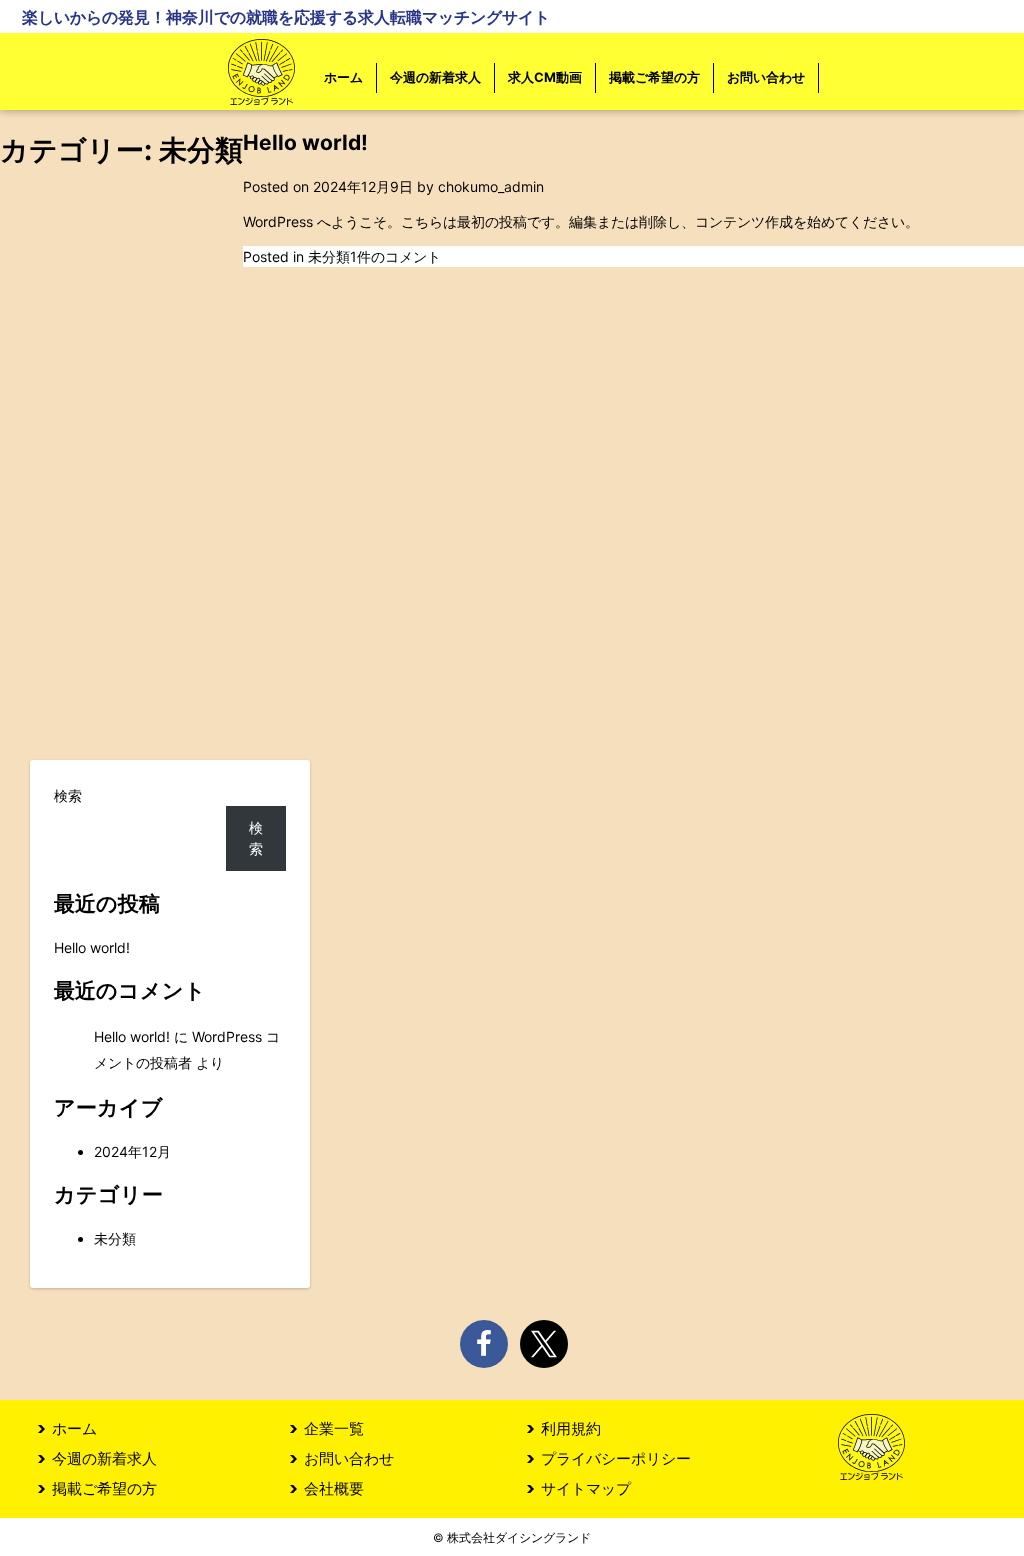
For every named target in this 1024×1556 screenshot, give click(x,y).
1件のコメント (395, 256)
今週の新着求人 (435, 77)
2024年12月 (132, 1151)
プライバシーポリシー (616, 1458)
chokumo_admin (491, 186)
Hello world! (305, 142)
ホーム (343, 77)
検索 (68, 795)
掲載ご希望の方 (654, 77)
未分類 (329, 256)
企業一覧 (334, 1428)
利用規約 (571, 1428)
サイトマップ (586, 1488)
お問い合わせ (766, 77)
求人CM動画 (545, 77)
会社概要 (334, 1488)
